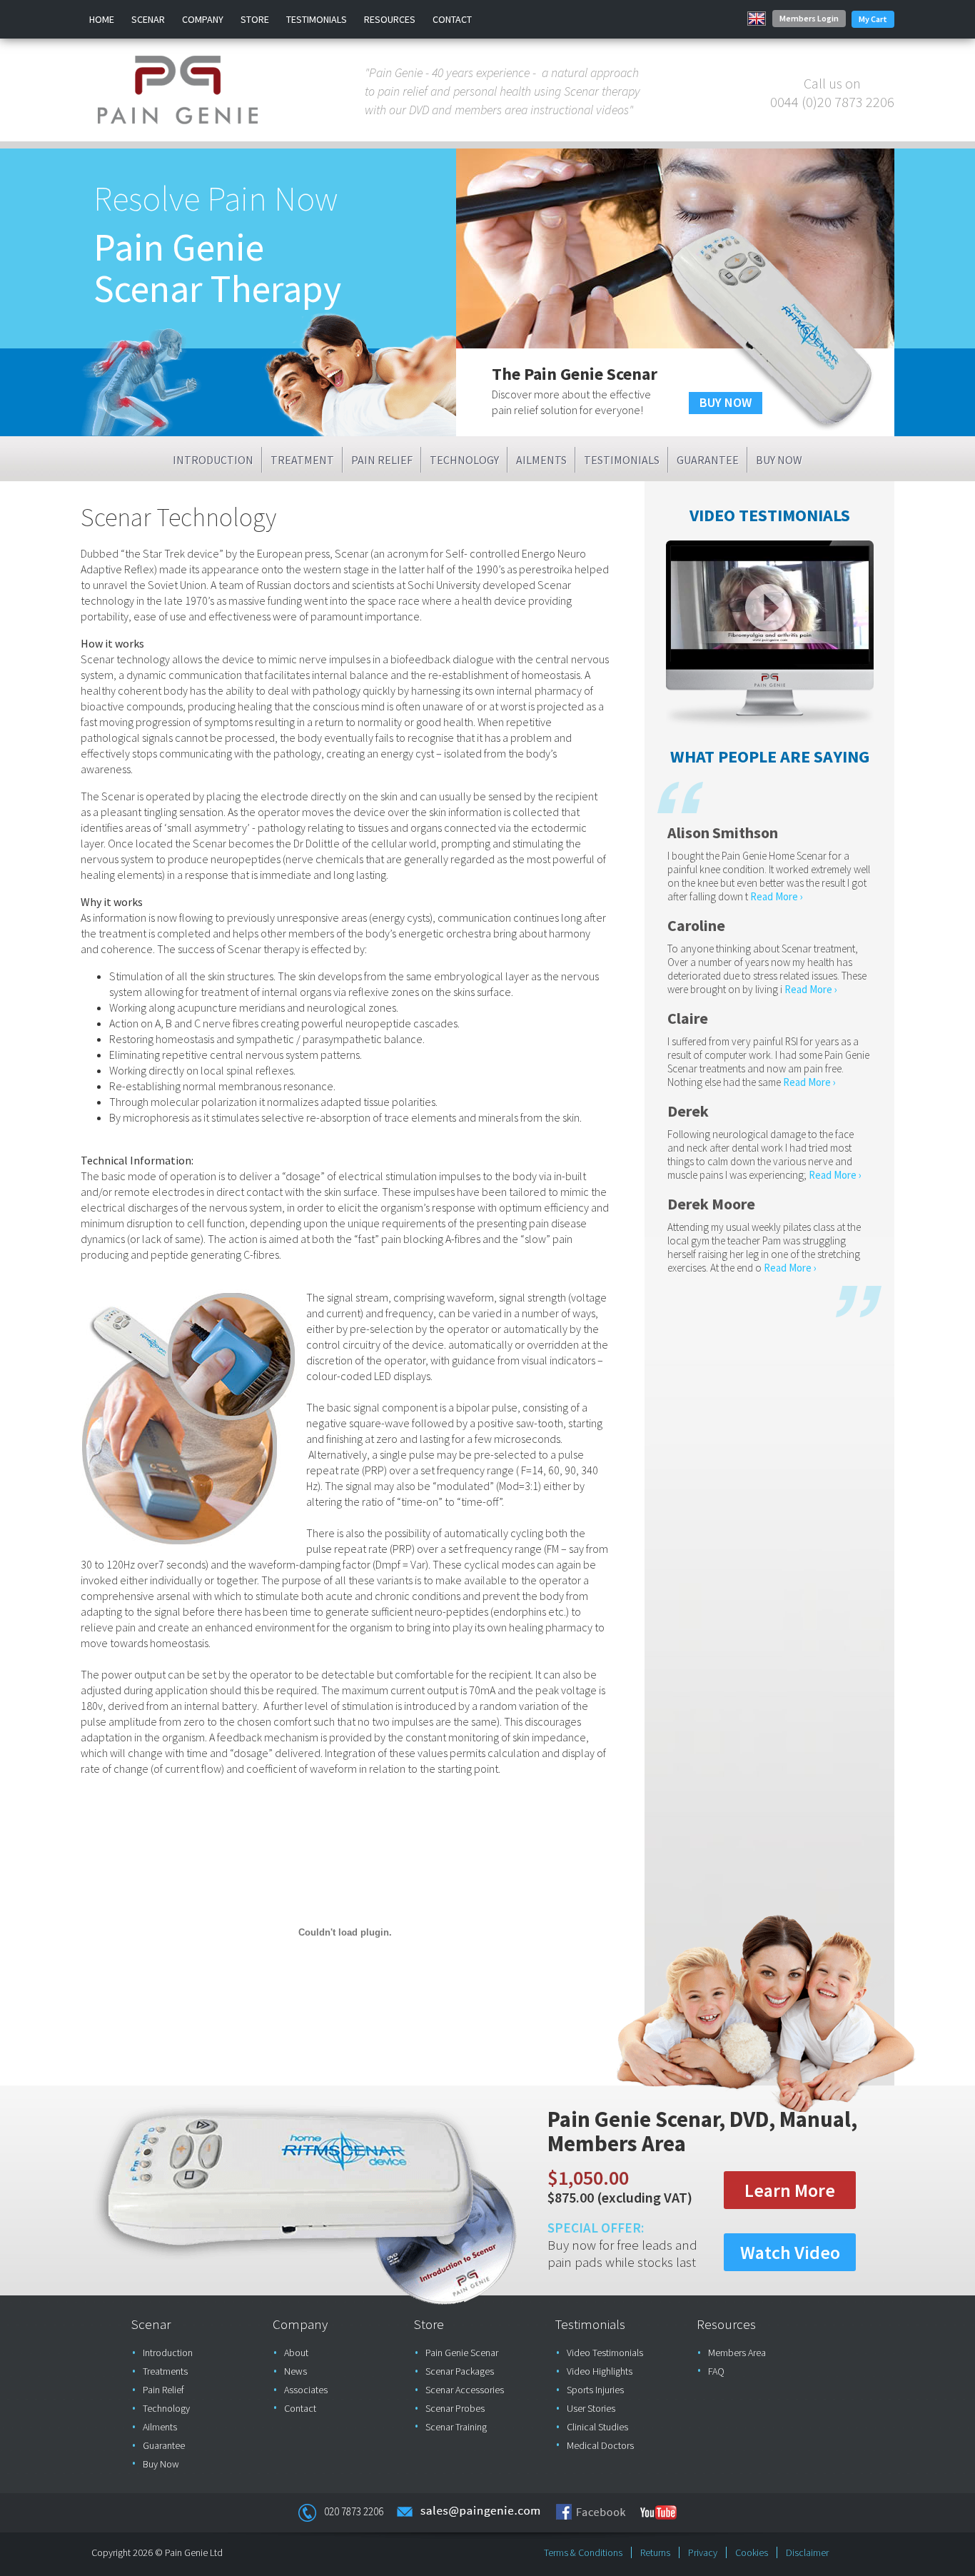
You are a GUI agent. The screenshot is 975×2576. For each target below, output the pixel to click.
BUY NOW (726, 402)
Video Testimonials (605, 2353)
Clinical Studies (597, 2427)
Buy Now (779, 460)
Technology (464, 460)
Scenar (148, 19)
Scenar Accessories (465, 2390)
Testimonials (317, 19)
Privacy (703, 2552)
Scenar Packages (460, 2371)
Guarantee (708, 460)
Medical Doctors (600, 2445)
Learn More (790, 2190)
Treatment (302, 460)
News (295, 2371)
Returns (655, 2552)
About (296, 2353)
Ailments (541, 460)
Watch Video (790, 2252)
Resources (390, 19)
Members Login (809, 18)
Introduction (213, 460)
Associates (306, 2390)
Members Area (737, 2353)
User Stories (591, 2408)
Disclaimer (807, 2552)
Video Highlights (600, 2371)
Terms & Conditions (583, 2552)
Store (255, 19)
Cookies (752, 2552)
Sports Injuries (595, 2390)
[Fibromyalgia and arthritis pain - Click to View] (770, 660)
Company (203, 19)
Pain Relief (382, 460)
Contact (452, 19)
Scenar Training (456, 2427)
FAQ (716, 2371)
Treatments (165, 2371)
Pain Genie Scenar (462, 2353)
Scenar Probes (455, 2408)
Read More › (777, 896)
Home (102, 19)
